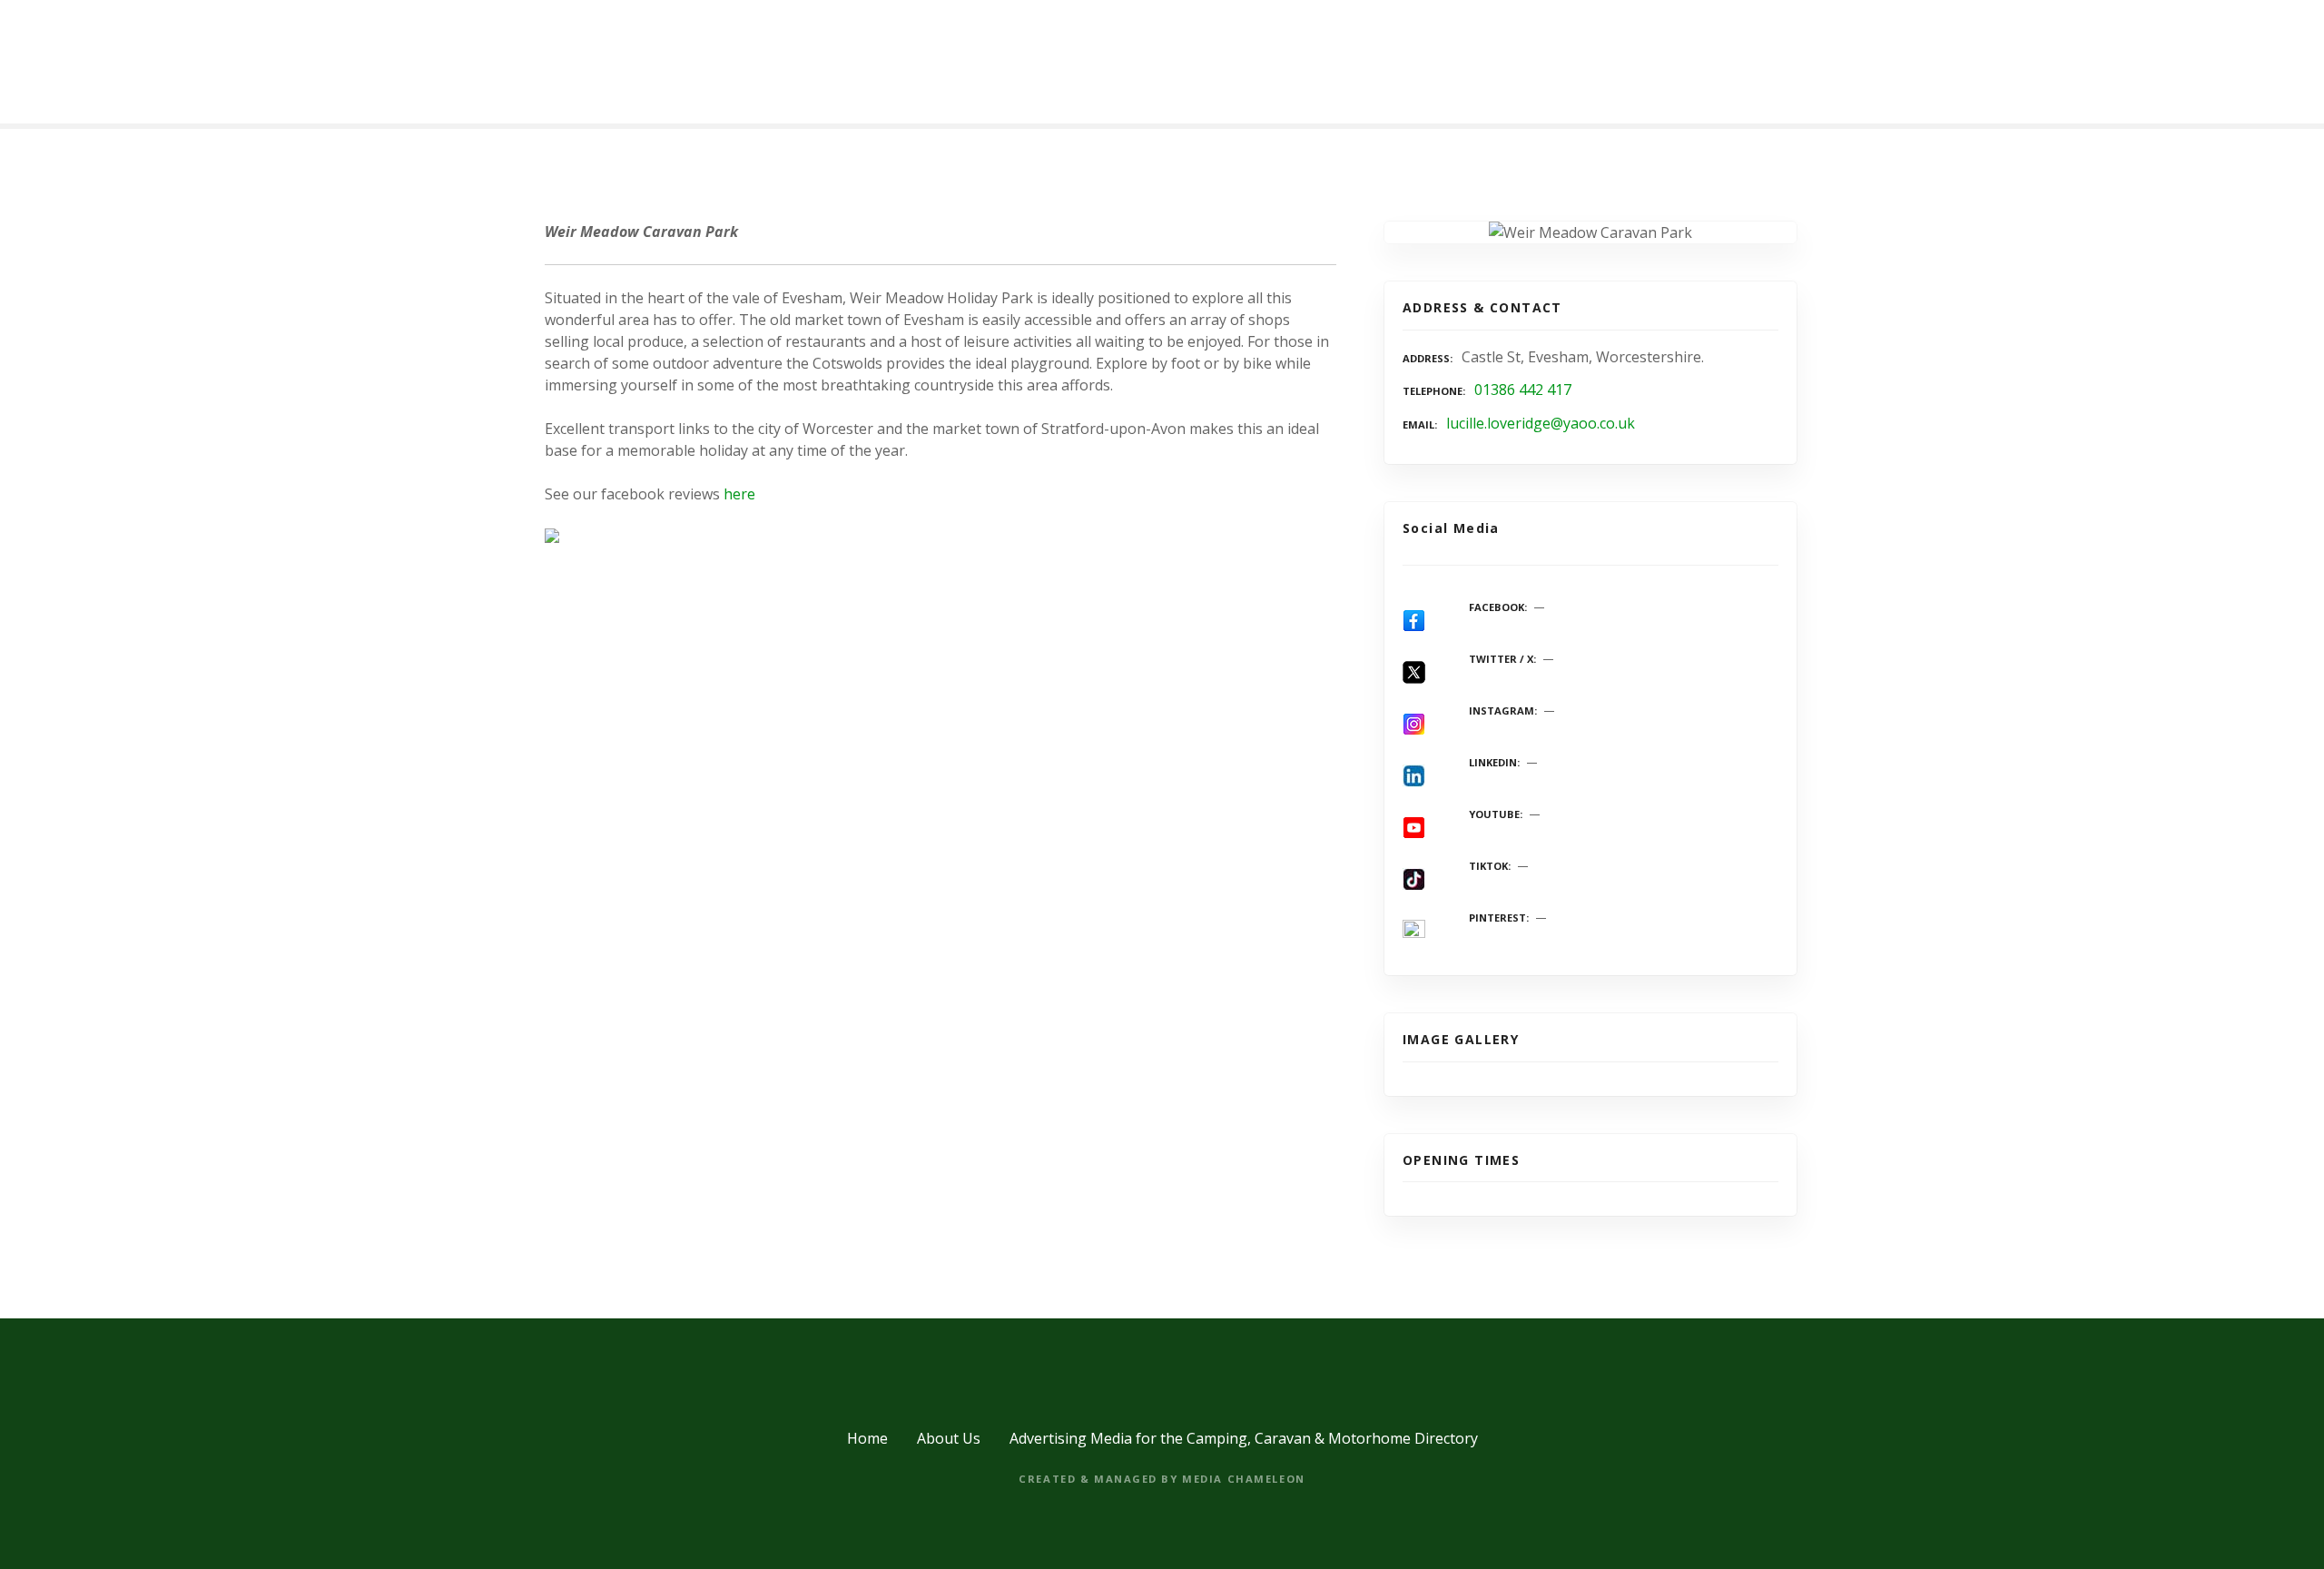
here (739, 494)
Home (867, 1438)
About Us (949, 1438)
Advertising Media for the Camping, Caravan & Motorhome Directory (1244, 1438)
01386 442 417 (1523, 390)
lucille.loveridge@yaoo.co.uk (1541, 423)
